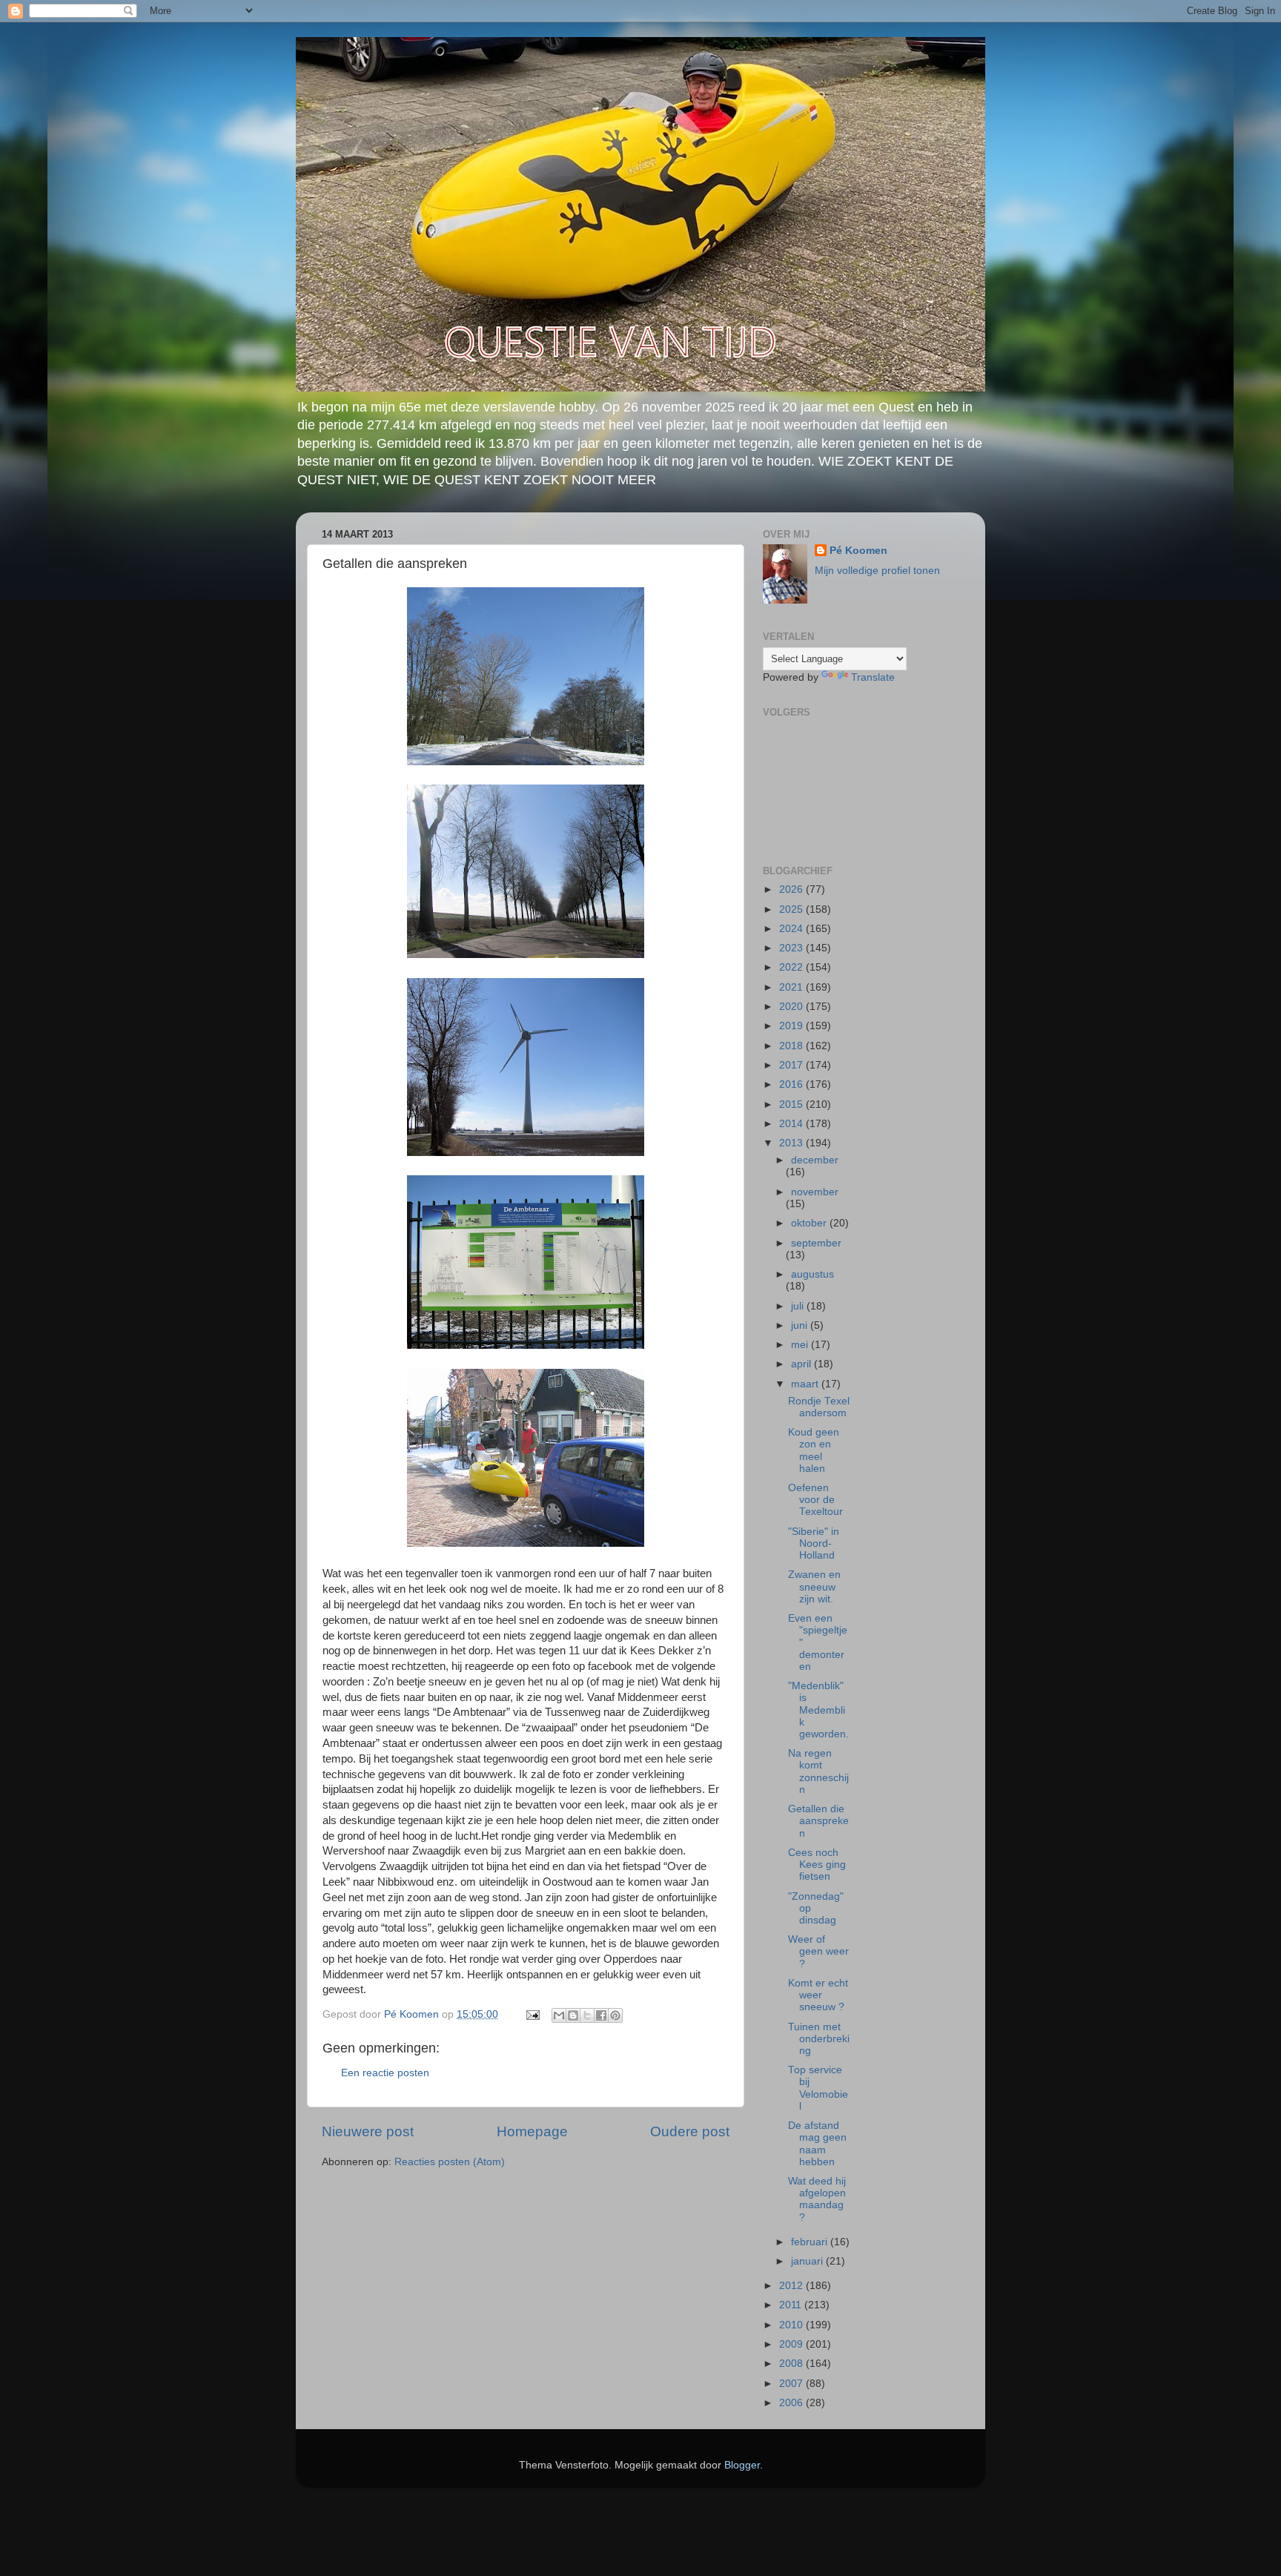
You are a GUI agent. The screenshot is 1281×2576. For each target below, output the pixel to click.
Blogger (742, 2465)
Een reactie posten (385, 2073)
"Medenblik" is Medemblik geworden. (818, 1710)
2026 (792, 889)
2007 (792, 2384)
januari (808, 2261)
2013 (792, 1143)
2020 (792, 1007)
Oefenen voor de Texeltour (815, 1500)
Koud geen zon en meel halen (814, 1450)
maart (806, 1384)
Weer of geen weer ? (818, 1951)
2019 (792, 1026)
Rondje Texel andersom (819, 1407)
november (815, 1192)
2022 (792, 967)
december (815, 1160)
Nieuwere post (368, 2131)
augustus (812, 1274)
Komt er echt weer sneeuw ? (818, 1995)
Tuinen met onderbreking (819, 2039)
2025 (792, 909)
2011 (792, 2305)
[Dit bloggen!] (573, 2015)
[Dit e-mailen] (559, 2015)
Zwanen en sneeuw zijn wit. (814, 1586)
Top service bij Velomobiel (818, 2088)
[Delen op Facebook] (601, 2015)
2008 (792, 2364)
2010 (792, 2325)
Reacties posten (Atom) (450, 2162)
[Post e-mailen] (532, 2014)
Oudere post (690, 2131)
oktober (810, 1223)
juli (799, 1306)
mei (801, 1345)
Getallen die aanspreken (818, 1821)
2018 (792, 1046)
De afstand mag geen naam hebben (817, 2144)
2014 (792, 1124)
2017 (792, 1065)
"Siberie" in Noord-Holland (814, 1543)
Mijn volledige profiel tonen (877, 571)
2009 (792, 2344)
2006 (792, 2403)
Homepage (532, 2131)
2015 (792, 1104)
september (816, 1243)
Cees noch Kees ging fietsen (817, 1865)
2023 (792, 948)
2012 (792, 2286)
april (802, 1364)
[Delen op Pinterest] (615, 2015)
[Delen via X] (587, 2015)
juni (801, 1325)
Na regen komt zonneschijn (818, 1771)
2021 (792, 987)
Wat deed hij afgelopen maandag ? (817, 2199)
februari (811, 2242)
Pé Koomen (858, 551)
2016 (792, 1084)
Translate (873, 677)
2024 (792, 929)
